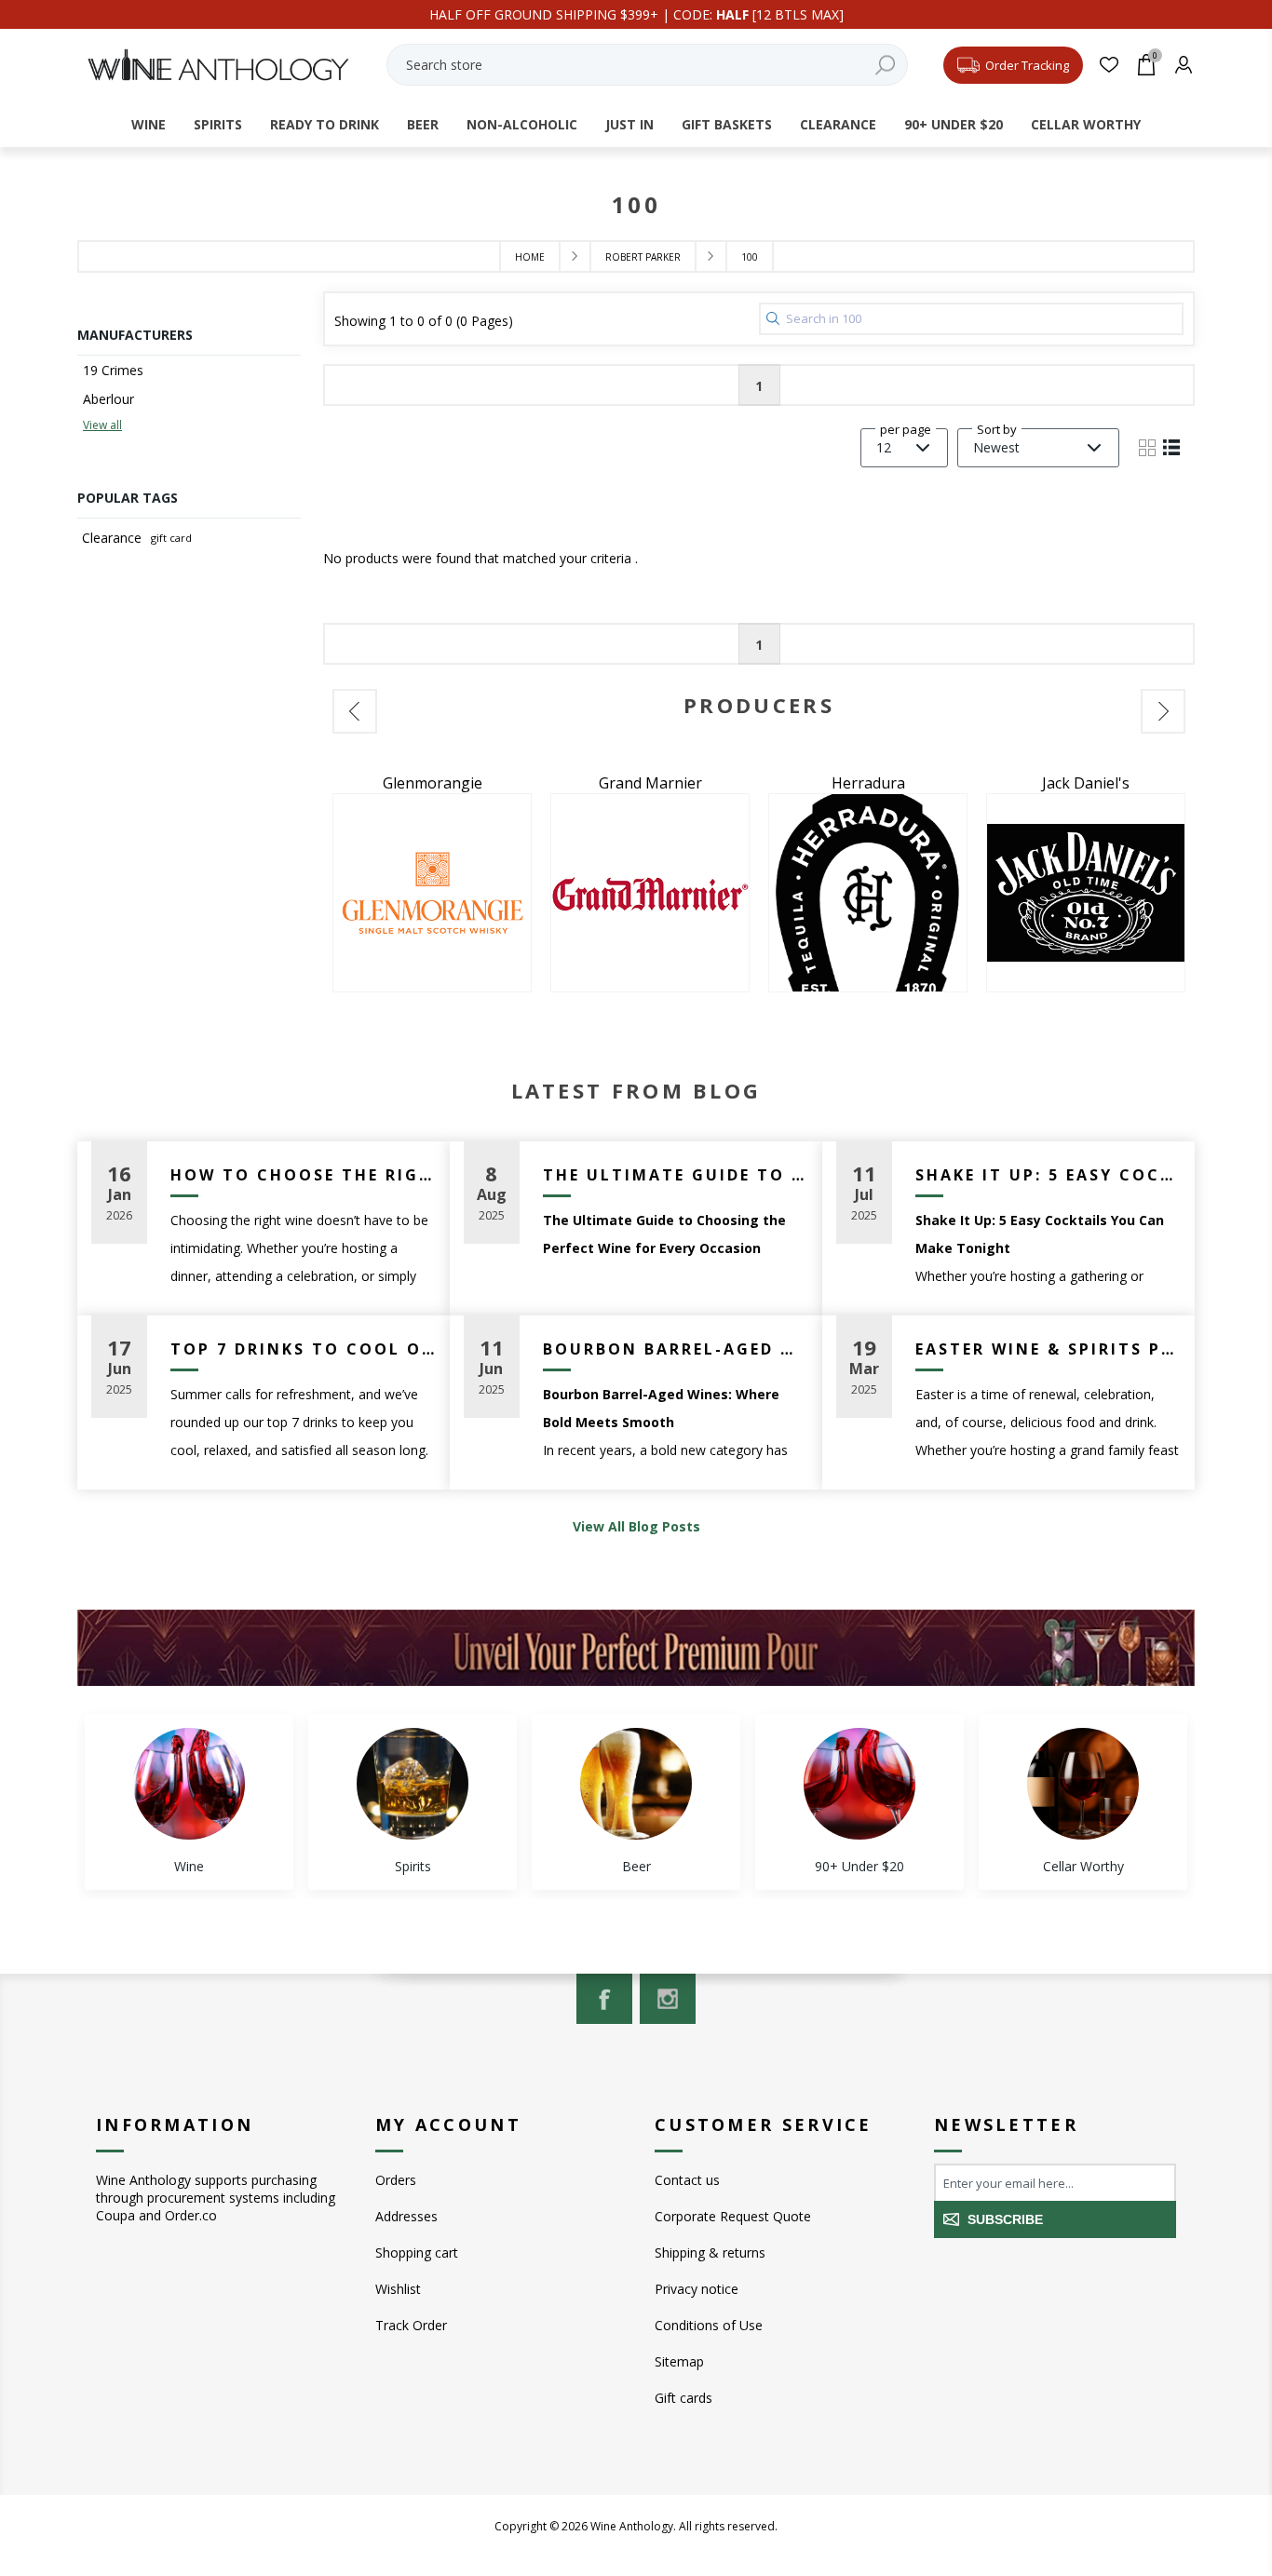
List (1171, 448)
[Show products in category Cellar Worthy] (1083, 1784)
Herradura (868, 783)
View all (102, 425)
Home (530, 257)
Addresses (406, 2216)
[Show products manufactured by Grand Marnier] (650, 893)
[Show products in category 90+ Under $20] (859, 1784)
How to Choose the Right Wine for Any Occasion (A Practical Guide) (303, 1175)
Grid (1147, 448)
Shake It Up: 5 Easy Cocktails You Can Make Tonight (1048, 1175)
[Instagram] (668, 1999)
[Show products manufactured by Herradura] (868, 893)
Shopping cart (417, 2252)
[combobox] (647, 65)
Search (885, 65)
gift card (171, 538)
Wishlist (398, 2289)
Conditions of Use (709, 2325)
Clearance (112, 538)
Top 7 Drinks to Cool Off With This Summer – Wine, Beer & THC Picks (303, 1349)
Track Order (411, 2325)
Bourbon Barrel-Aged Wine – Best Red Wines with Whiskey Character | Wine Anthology (676, 1349)
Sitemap (679, 2361)
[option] (432, 883)
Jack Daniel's (1086, 783)
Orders (396, 2180)
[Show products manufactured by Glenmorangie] (432, 893)
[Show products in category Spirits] (413, 1784)
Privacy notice (697, 2289)
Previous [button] (355, 711)
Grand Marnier (650, 783)
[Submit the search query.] (773, 318)
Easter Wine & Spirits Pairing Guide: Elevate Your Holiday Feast (1048, 1349)
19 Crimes (113, 370)
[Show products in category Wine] (189, 1784)
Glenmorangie (433, 783)
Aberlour (108, 399)
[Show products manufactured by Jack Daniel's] (1086, 893)
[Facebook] (604, 1999)
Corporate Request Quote (733, 2216)
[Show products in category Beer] (636, 1784)
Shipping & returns (710, 2252)
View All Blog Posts (636, 1526)
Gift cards (683, 2398)
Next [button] (1163, 711)
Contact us (687, 2180)
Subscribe (1005, 2219)
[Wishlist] (1109, 65)
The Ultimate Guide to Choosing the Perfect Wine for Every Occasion (676, 1175)
